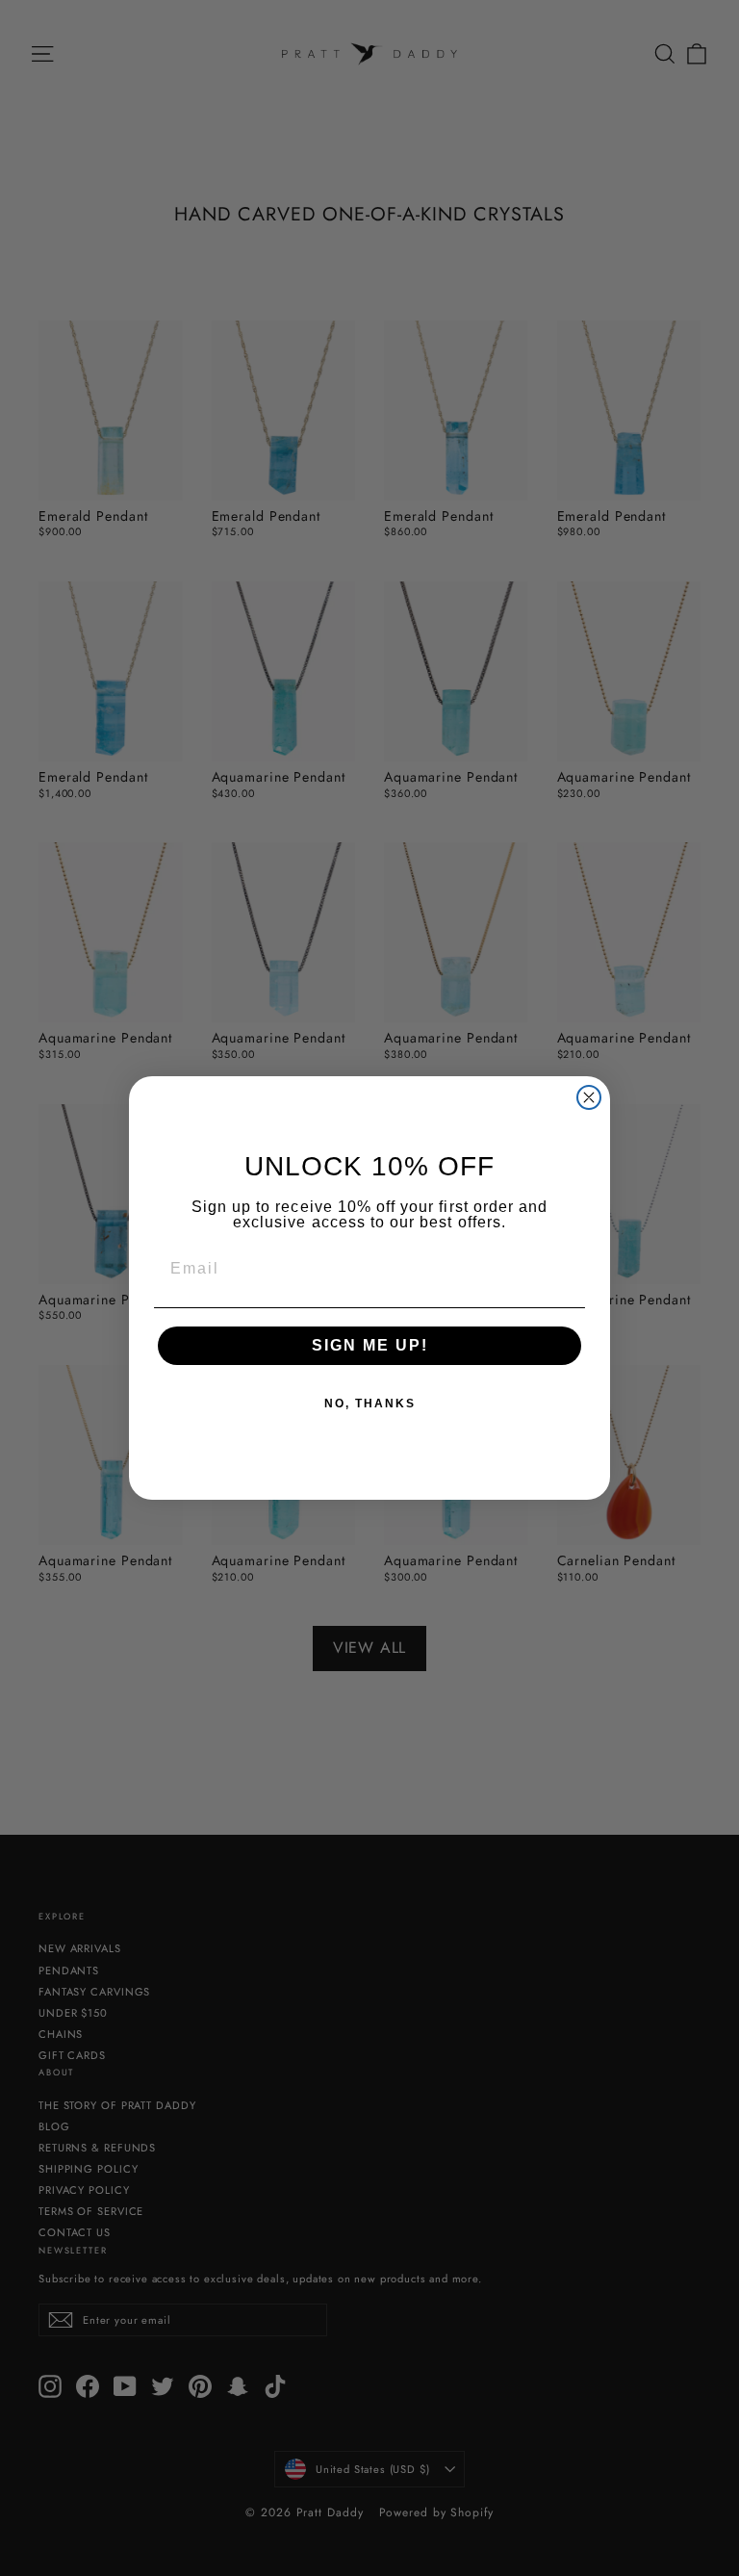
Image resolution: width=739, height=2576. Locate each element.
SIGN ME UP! (370, 1345)
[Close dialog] (589, 1097)
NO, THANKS (370, 1404)
